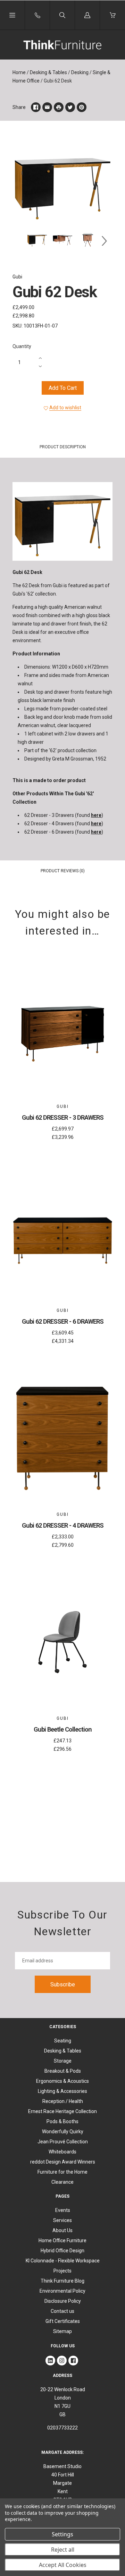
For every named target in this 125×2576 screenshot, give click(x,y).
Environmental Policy (62, 2291)
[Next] (104, 241)
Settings (62, 2534)
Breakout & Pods (63, 2071)
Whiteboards (62, 2152)
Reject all (63, 2550)
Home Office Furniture (62, 2240)
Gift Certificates (63, 2321)
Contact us (62, 2311)
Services (62, 2220)
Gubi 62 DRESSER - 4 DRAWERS (63, 1525)
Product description (63, 447)
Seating (63, 2041)
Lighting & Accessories (62, 2091)
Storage (63, 2061)
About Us (62, 2230)
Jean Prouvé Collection (63, 2142)
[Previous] (21, 241)
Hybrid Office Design (62, 2251)
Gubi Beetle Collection (63, 1729)
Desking (80, 72)
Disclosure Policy (63, 2301)
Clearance (62, 2182)
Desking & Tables (48, 72)
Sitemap (62, 2331)
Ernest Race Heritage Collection (62, 2111)
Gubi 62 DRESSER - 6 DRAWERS (63, 1321)
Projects (62, 2271)
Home (19, 72)
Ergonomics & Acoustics (62, 2081)
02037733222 (62, 2428)
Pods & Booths (62, 2121)
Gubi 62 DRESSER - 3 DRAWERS (63, 1117)
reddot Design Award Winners (63, 2162)
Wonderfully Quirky (63, 2132)
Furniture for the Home (62, 2172)
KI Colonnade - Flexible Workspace (63, 2261)
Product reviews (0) (63, 871)
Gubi (17, 277)
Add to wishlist (65, 408)
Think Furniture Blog (62, 2281)
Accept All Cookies (63, 2565)
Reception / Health (63, 2101)
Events (63, 2210)
